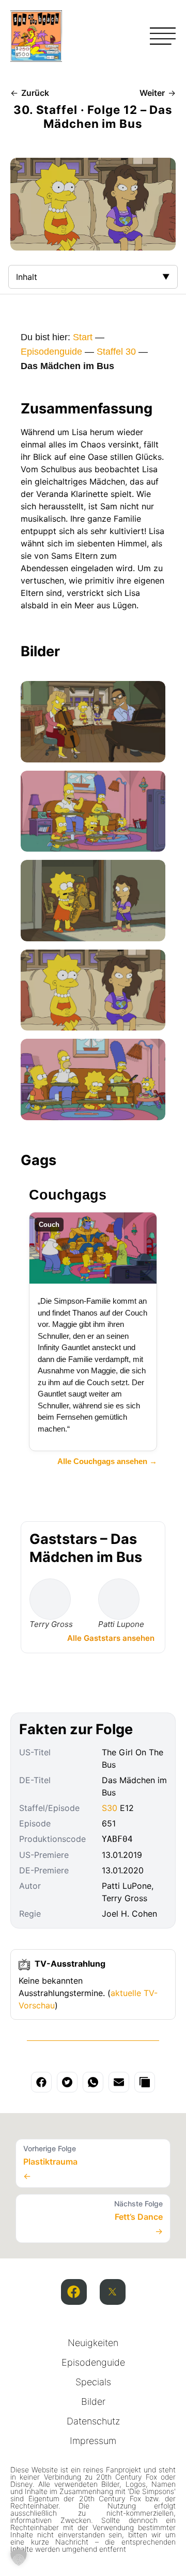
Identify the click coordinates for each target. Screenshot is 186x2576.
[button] (19, 2557)
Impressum (93, 2441)
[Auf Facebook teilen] (41, 2082)
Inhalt (27, 277)
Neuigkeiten (93, 2343)
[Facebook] (74, 2292)
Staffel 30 (116, 352)
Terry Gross (51, 1624)
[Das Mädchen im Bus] (93, 722)
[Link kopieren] (145, 2082)
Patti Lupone (121, 1624)
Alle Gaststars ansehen (111, 1638)
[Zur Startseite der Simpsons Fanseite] (36, 59)
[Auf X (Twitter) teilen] (67, 2082)
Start (83, 337)
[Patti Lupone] (119, 1599)
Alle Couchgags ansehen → (107, 1461)
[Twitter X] (113, 2292)
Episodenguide (51, 352)
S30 (110, 1808)
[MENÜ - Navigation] (163, 36)
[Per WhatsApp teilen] (93, 2082)
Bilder (93, 2402)
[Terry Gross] (50, 1599)
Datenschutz (93, 2421)
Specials (93, 2382)
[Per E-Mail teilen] (119, 2082)
